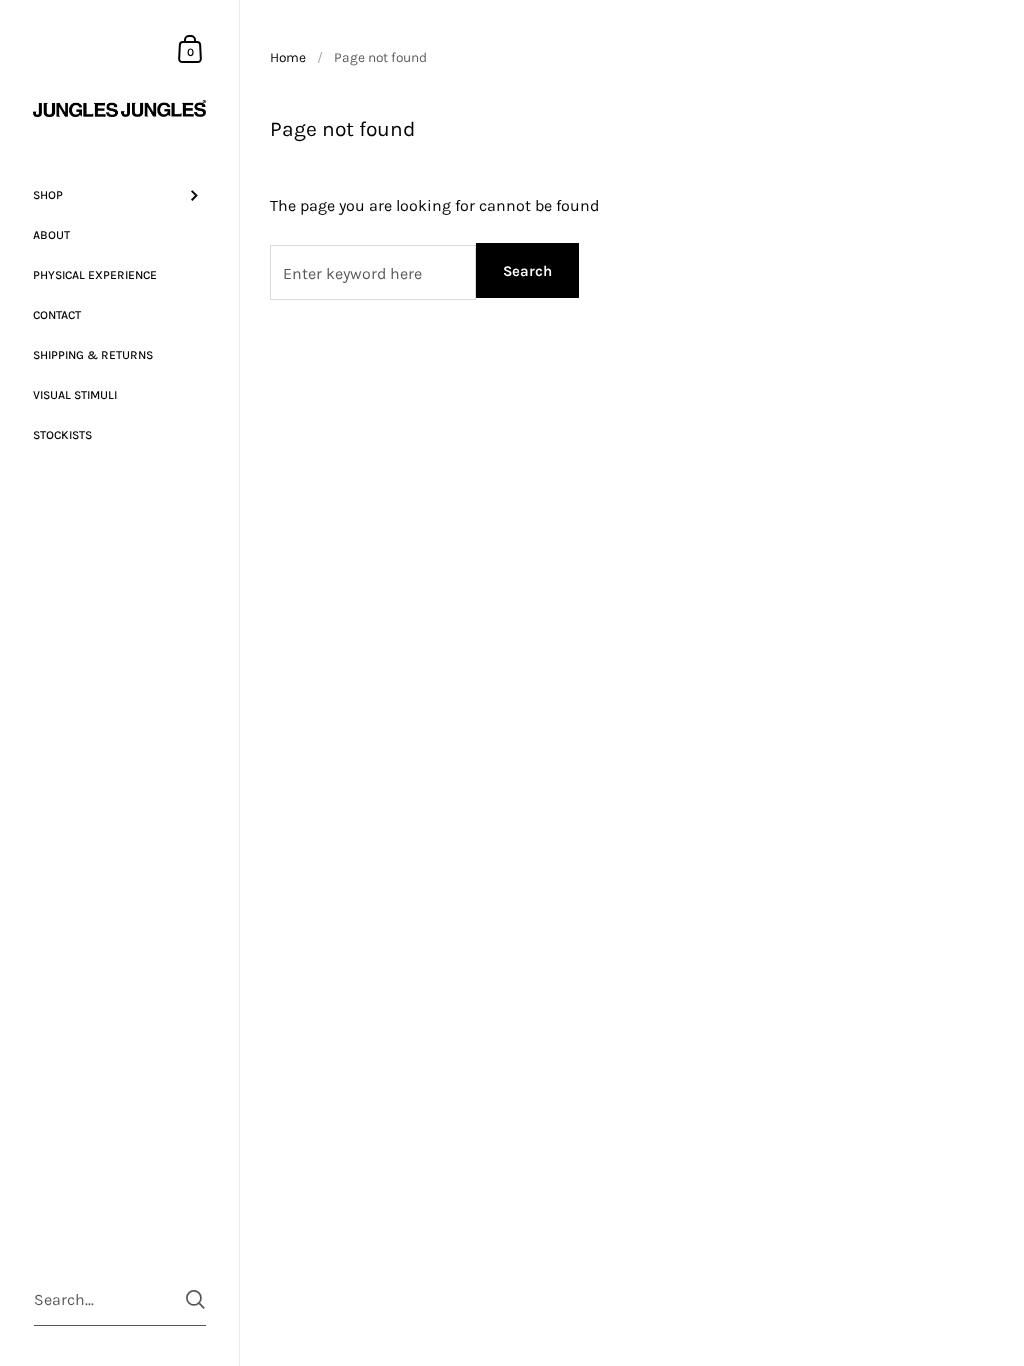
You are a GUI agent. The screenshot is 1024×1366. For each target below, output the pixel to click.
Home (288, 57)
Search (527, 271)
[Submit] (195, 1299)
